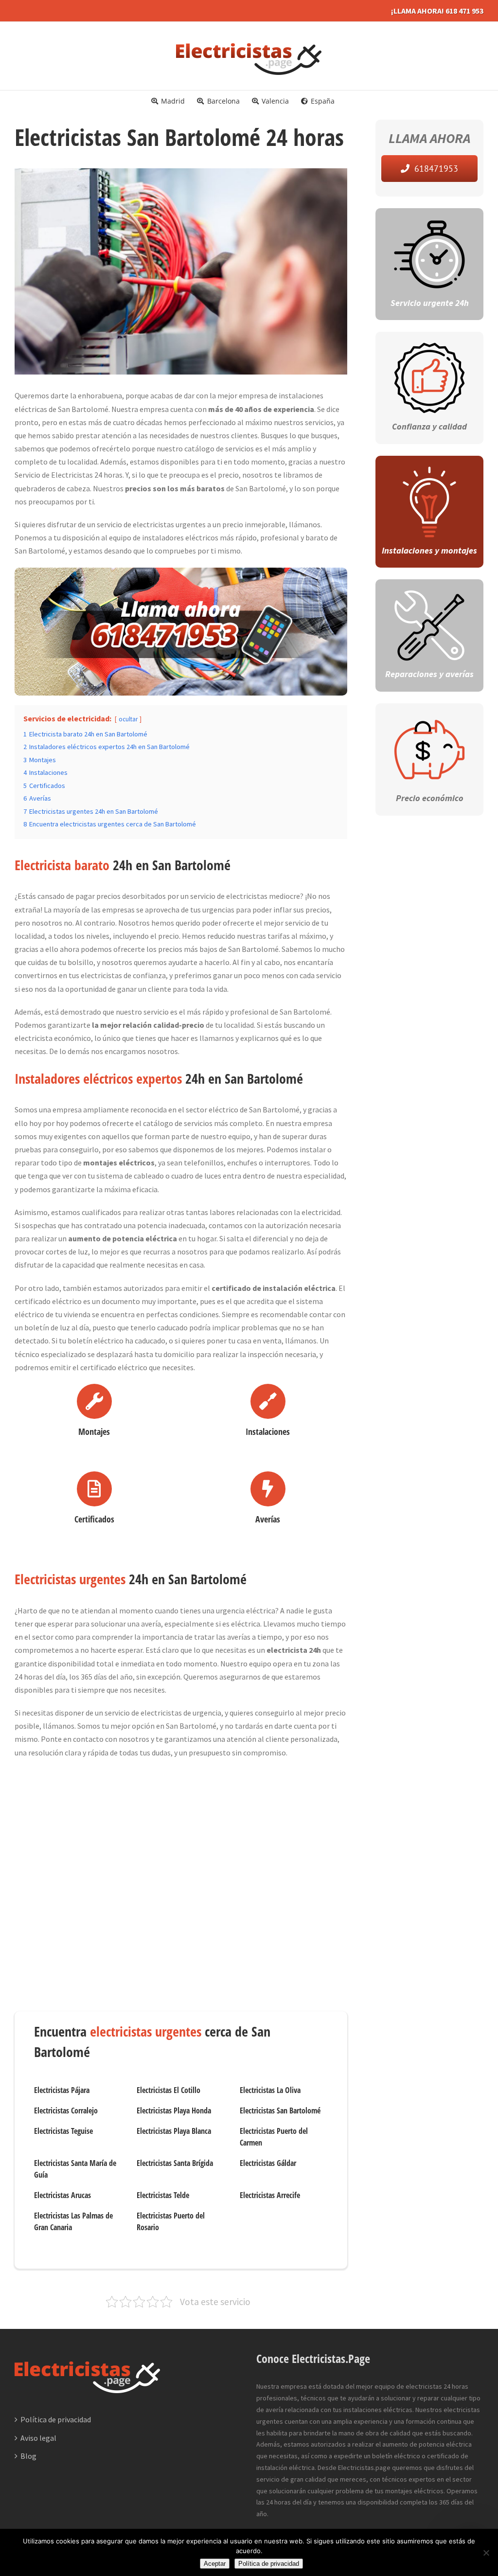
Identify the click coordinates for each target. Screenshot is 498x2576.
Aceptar (215, 2564)
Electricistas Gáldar (268, 2163)
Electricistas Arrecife (270, 2195)
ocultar (128, 719)
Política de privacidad (56, 2419)
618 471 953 (464, 11)
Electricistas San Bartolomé (280, 2111)
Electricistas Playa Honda (174, 2111)
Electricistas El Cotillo (169, 2090)
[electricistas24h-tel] (181, 574)
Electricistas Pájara (62, 2090)
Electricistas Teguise (63, 2131)
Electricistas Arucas (62, 2195)
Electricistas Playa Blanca (174, 2131)
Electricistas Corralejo (66, 2111)
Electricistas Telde (163, 2195)
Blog (28, 2456)
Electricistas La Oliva (270, 2090)
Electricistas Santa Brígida (175, 2163)
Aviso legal (38, 2438)
